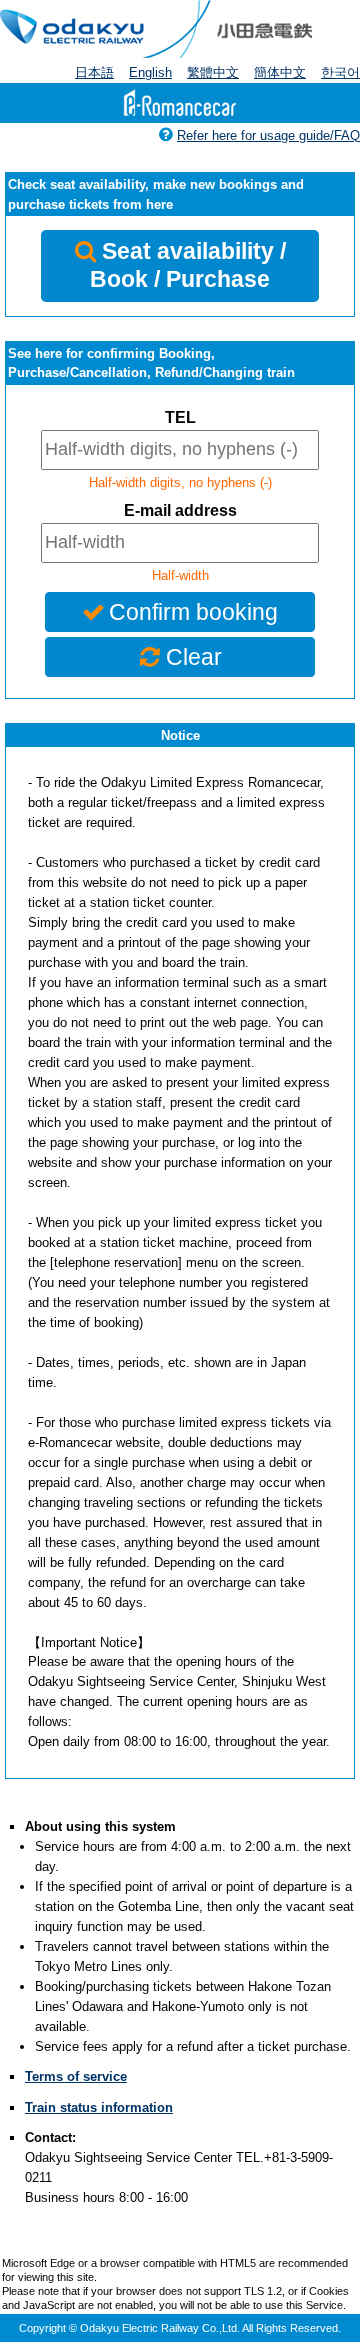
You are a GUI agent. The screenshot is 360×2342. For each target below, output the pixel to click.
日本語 (94, 72)
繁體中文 (213, 72)
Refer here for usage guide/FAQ (268, 135)
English (150, 72)
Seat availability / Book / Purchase (188, 265)
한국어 (340, 72)
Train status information (99, 2107)
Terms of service (76, 2076)
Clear (194, 657)
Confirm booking (193, 612)
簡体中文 (280, 72)
